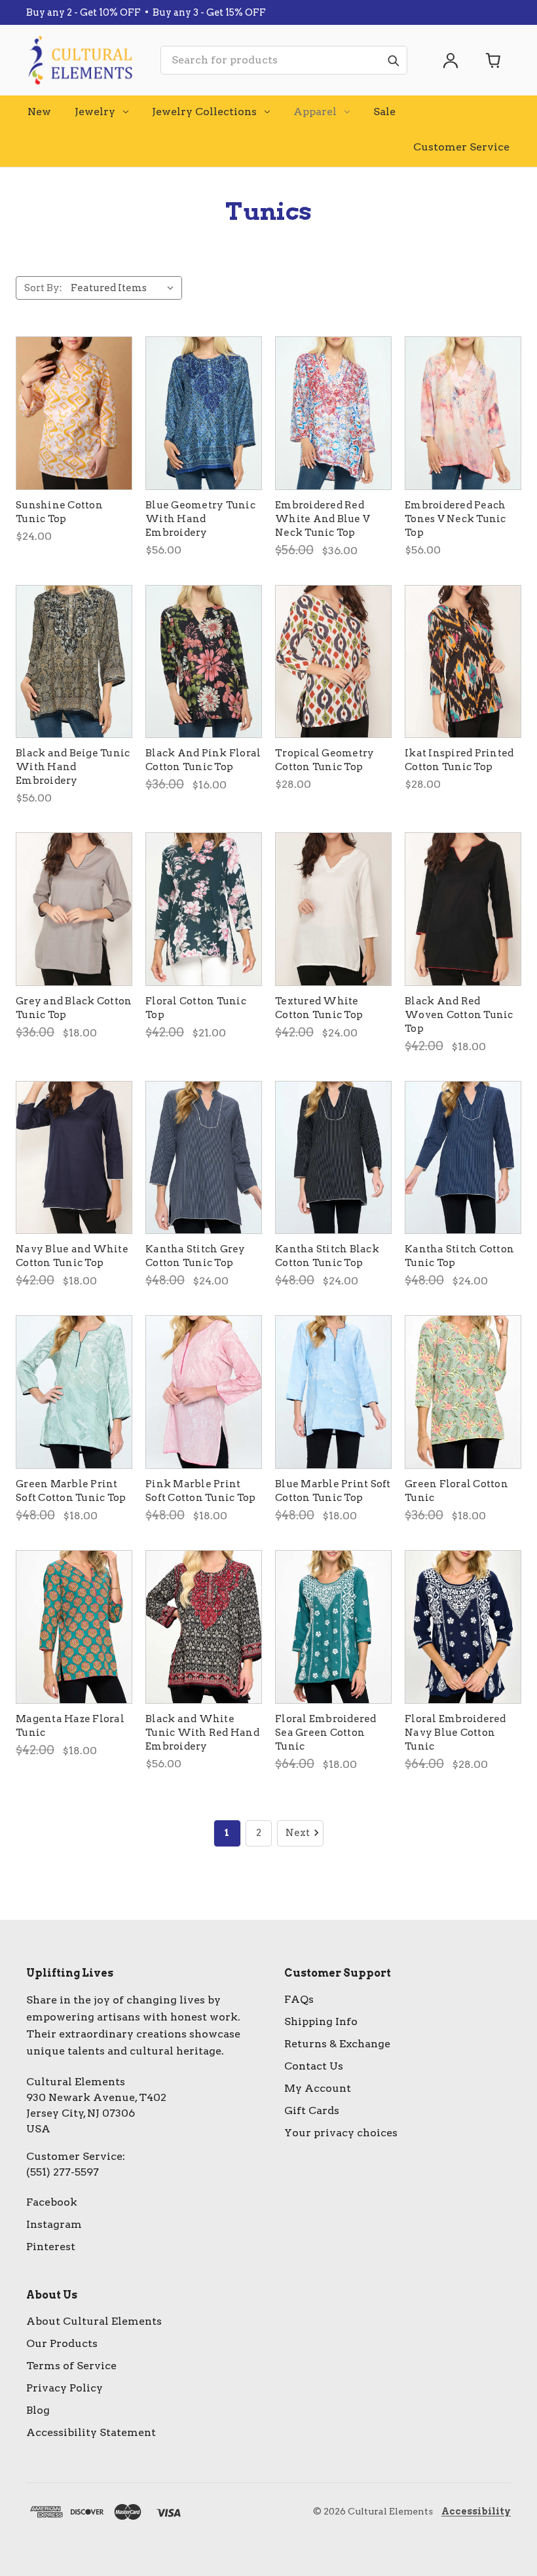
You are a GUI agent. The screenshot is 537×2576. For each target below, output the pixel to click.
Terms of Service (71, 2366)
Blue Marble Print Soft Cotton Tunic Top (333, 1491)
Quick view (74, 413)
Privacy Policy (65, 2388)
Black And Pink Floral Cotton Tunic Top (203, 760)
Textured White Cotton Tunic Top (319, 1008)
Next (298, 1833)
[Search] (393, 60)
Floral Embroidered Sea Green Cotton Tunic (326, 1733)
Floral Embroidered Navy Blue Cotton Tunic (455, 1733)
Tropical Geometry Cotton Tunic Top (324, 760)
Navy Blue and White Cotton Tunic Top (72, 1256)
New (39, 112)
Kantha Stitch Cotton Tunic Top (459, 1256)
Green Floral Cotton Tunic (456, 1491)
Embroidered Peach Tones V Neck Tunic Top (455, 519)
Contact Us (314, 2066)
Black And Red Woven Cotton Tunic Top (459, 1015)
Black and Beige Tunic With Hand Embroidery (73, 767)
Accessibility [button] (476, 2511)
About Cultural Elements (94, 2321)
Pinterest (51, 2247)
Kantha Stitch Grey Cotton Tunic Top (195, 1256)
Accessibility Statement (91, 2432)
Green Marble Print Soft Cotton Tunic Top (71, 1491)
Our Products (62, 2343)
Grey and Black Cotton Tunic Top (74, 1008)
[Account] (451, 60)
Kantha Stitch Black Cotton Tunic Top (327, 1256)
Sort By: (43, 288)
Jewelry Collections (204, 112)
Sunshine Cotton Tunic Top (59, 512)
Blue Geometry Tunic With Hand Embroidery (200, 519)
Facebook (52, 2202)
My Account (318, 2088)
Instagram (54, 2224)
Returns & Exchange (337, 2044)
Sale (384, 112)
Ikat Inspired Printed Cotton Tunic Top (459, 760)
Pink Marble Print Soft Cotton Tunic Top (200, 1491)
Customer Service (461, 147)
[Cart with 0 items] (494, 60)
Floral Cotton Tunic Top (196, 1008)
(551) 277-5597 (63, 2172)
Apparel (315, 112)
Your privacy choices (341, 2133)
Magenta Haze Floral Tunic (70, 1726)
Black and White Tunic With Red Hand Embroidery (202, 1733)
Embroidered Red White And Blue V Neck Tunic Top (323, 519)
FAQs (299, 1999)
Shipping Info (321, 2021)
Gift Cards (312, 2110)
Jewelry (95, 112)
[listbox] (125, 288)
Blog (38, 2410)
